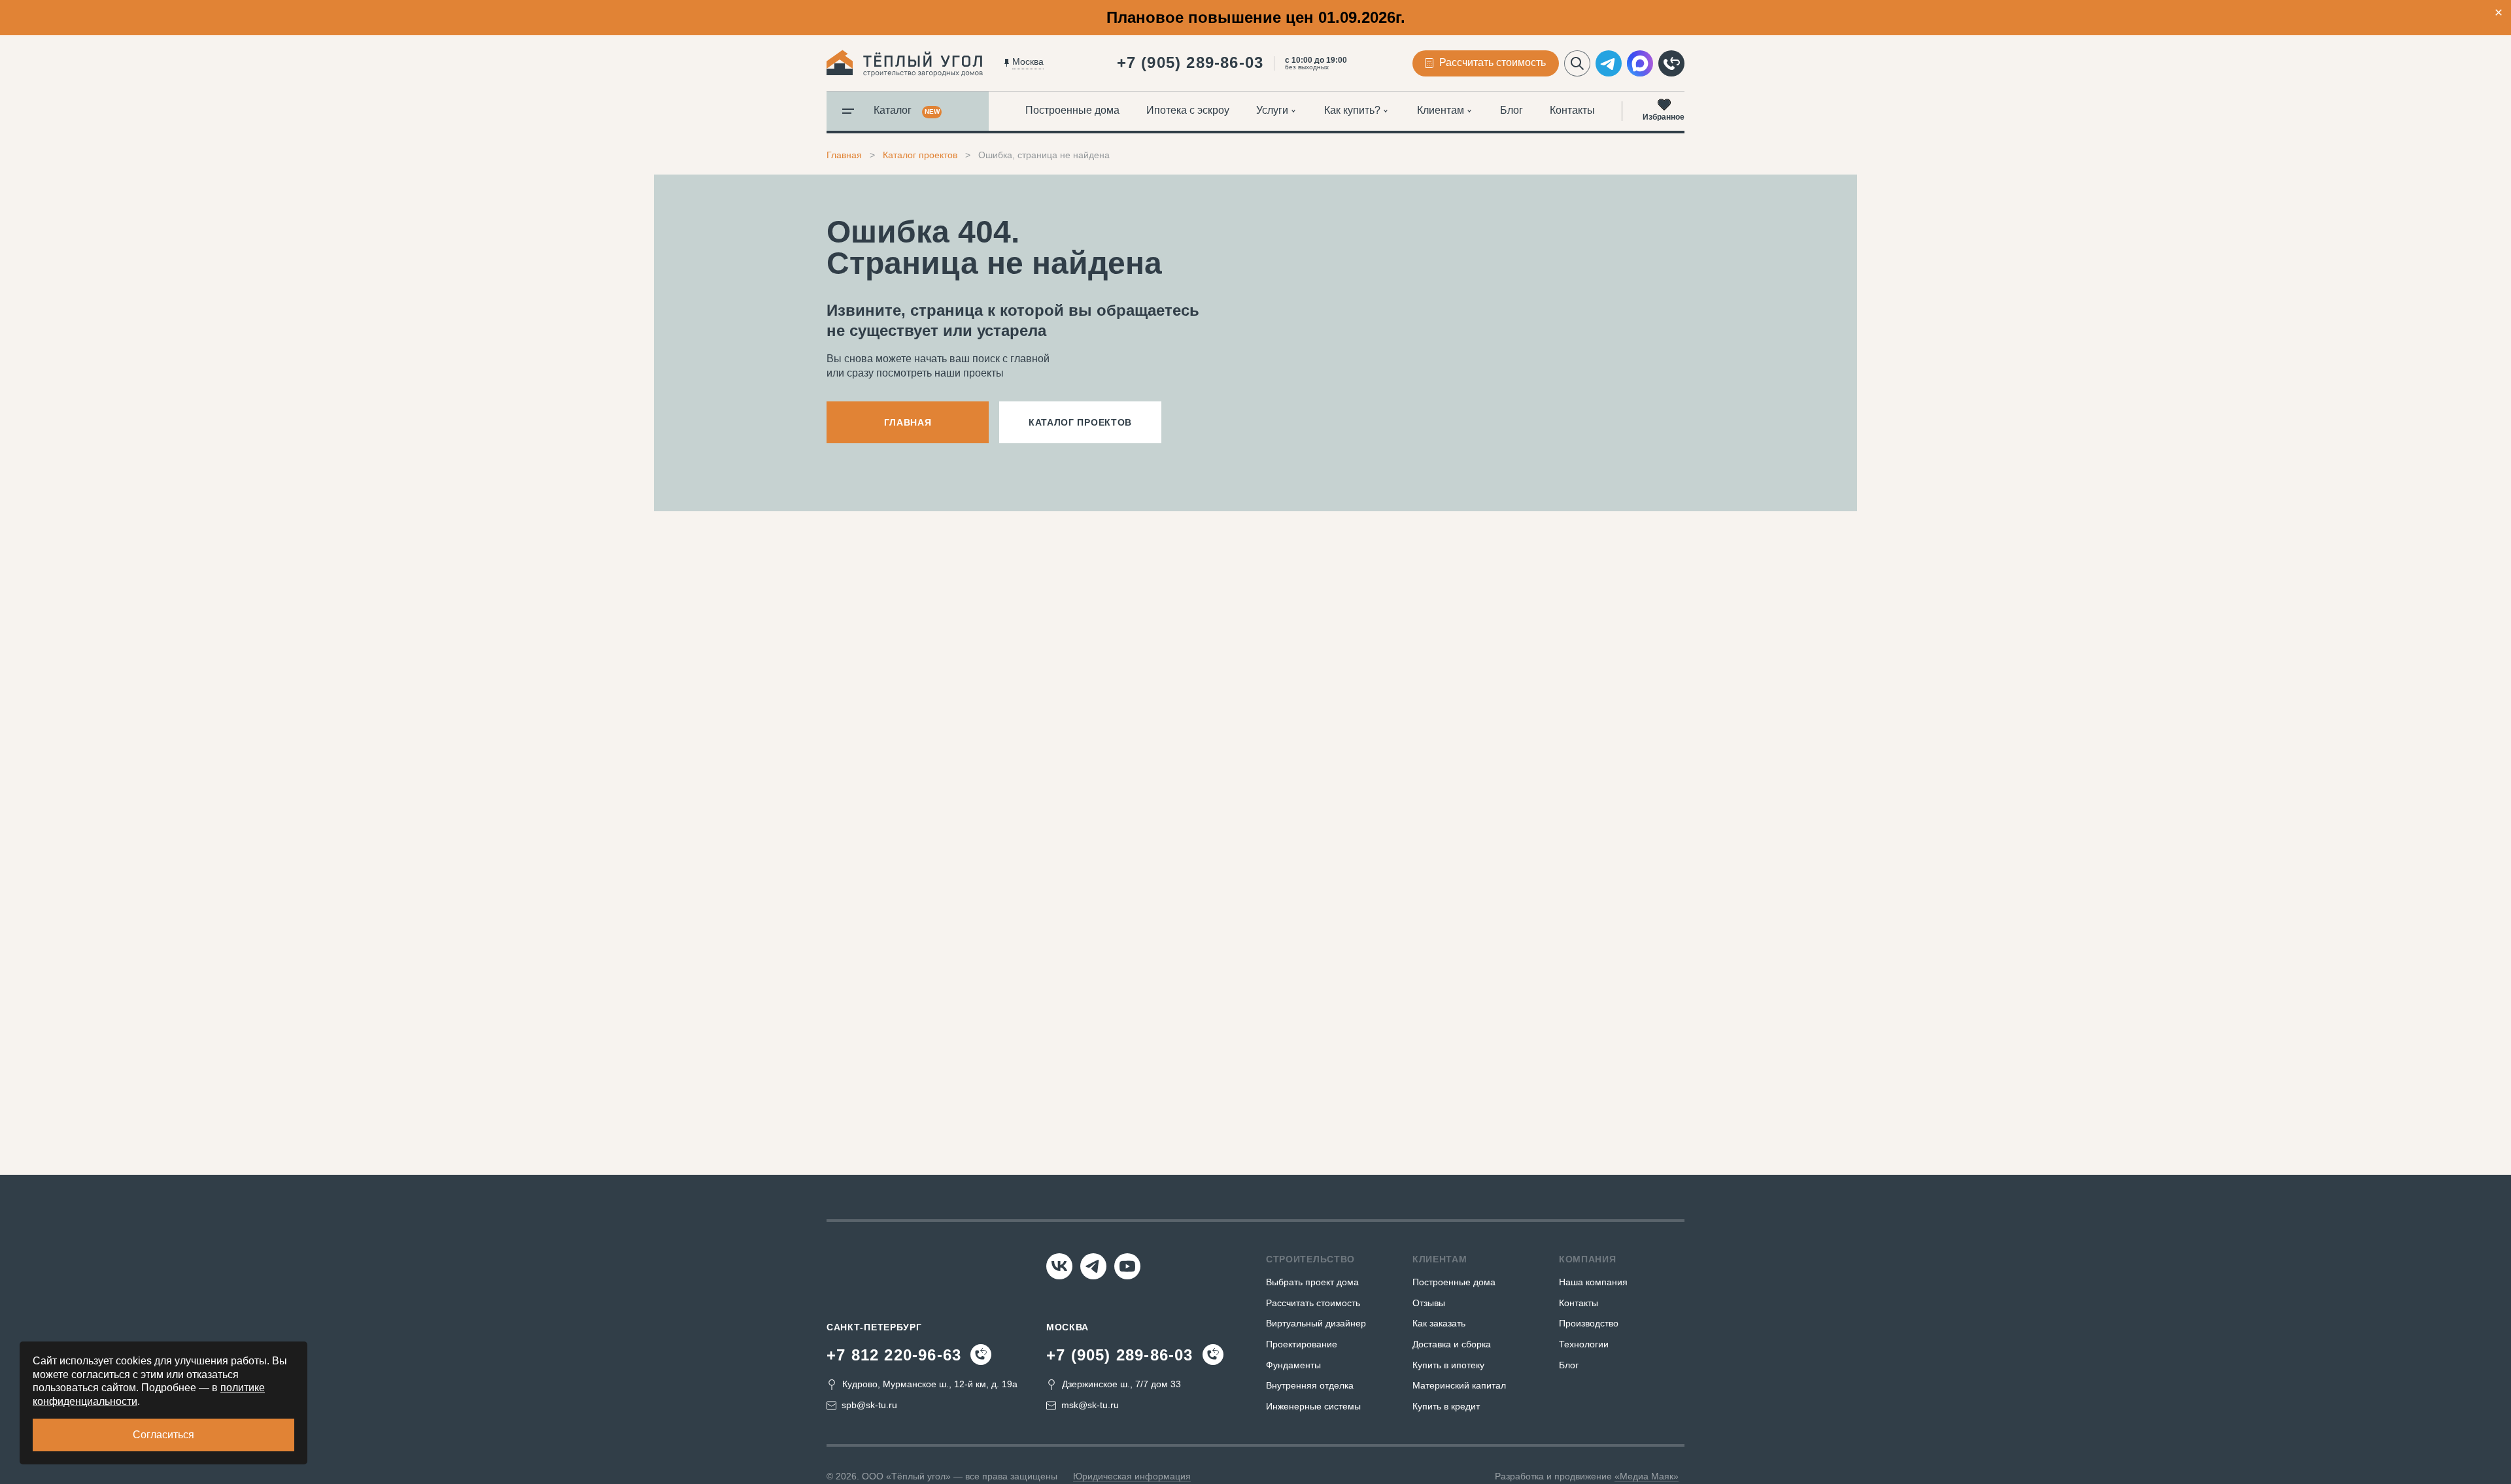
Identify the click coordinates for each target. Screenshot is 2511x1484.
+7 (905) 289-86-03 (1190, 62)
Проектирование (1302, 1344)
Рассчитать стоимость (1313, 1303)
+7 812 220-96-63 (894, 1355)
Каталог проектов (920, 155)
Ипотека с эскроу (1188, 110)
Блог (1512, 110)
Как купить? (1352, 110)
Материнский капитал (1459, 1385)
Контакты (1572, 110)
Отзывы (1429, 1303)
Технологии (1584, 1344)
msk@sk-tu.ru (1090, 1405)
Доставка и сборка (1452, 1344)
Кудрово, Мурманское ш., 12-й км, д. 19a (930, 1384)
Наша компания (1593, 1282)
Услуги (1272, 110)
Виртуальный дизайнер (1316, 1323)
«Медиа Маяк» (1647, 1476)
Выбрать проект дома (1312, 1282)
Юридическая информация (1132, 1476)
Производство (1589, 1323)
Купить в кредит (1446, 1406)
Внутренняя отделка (1310, 1385)
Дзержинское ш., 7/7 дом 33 (1121, 1384)
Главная (844, 155)
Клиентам (1441, 110)
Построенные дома (1072, 110)
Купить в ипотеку (1448, 1365)
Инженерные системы (1313, 1406)
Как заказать (1439, 1323)
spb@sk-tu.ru (869, 1405)
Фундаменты (1293, 1365)
